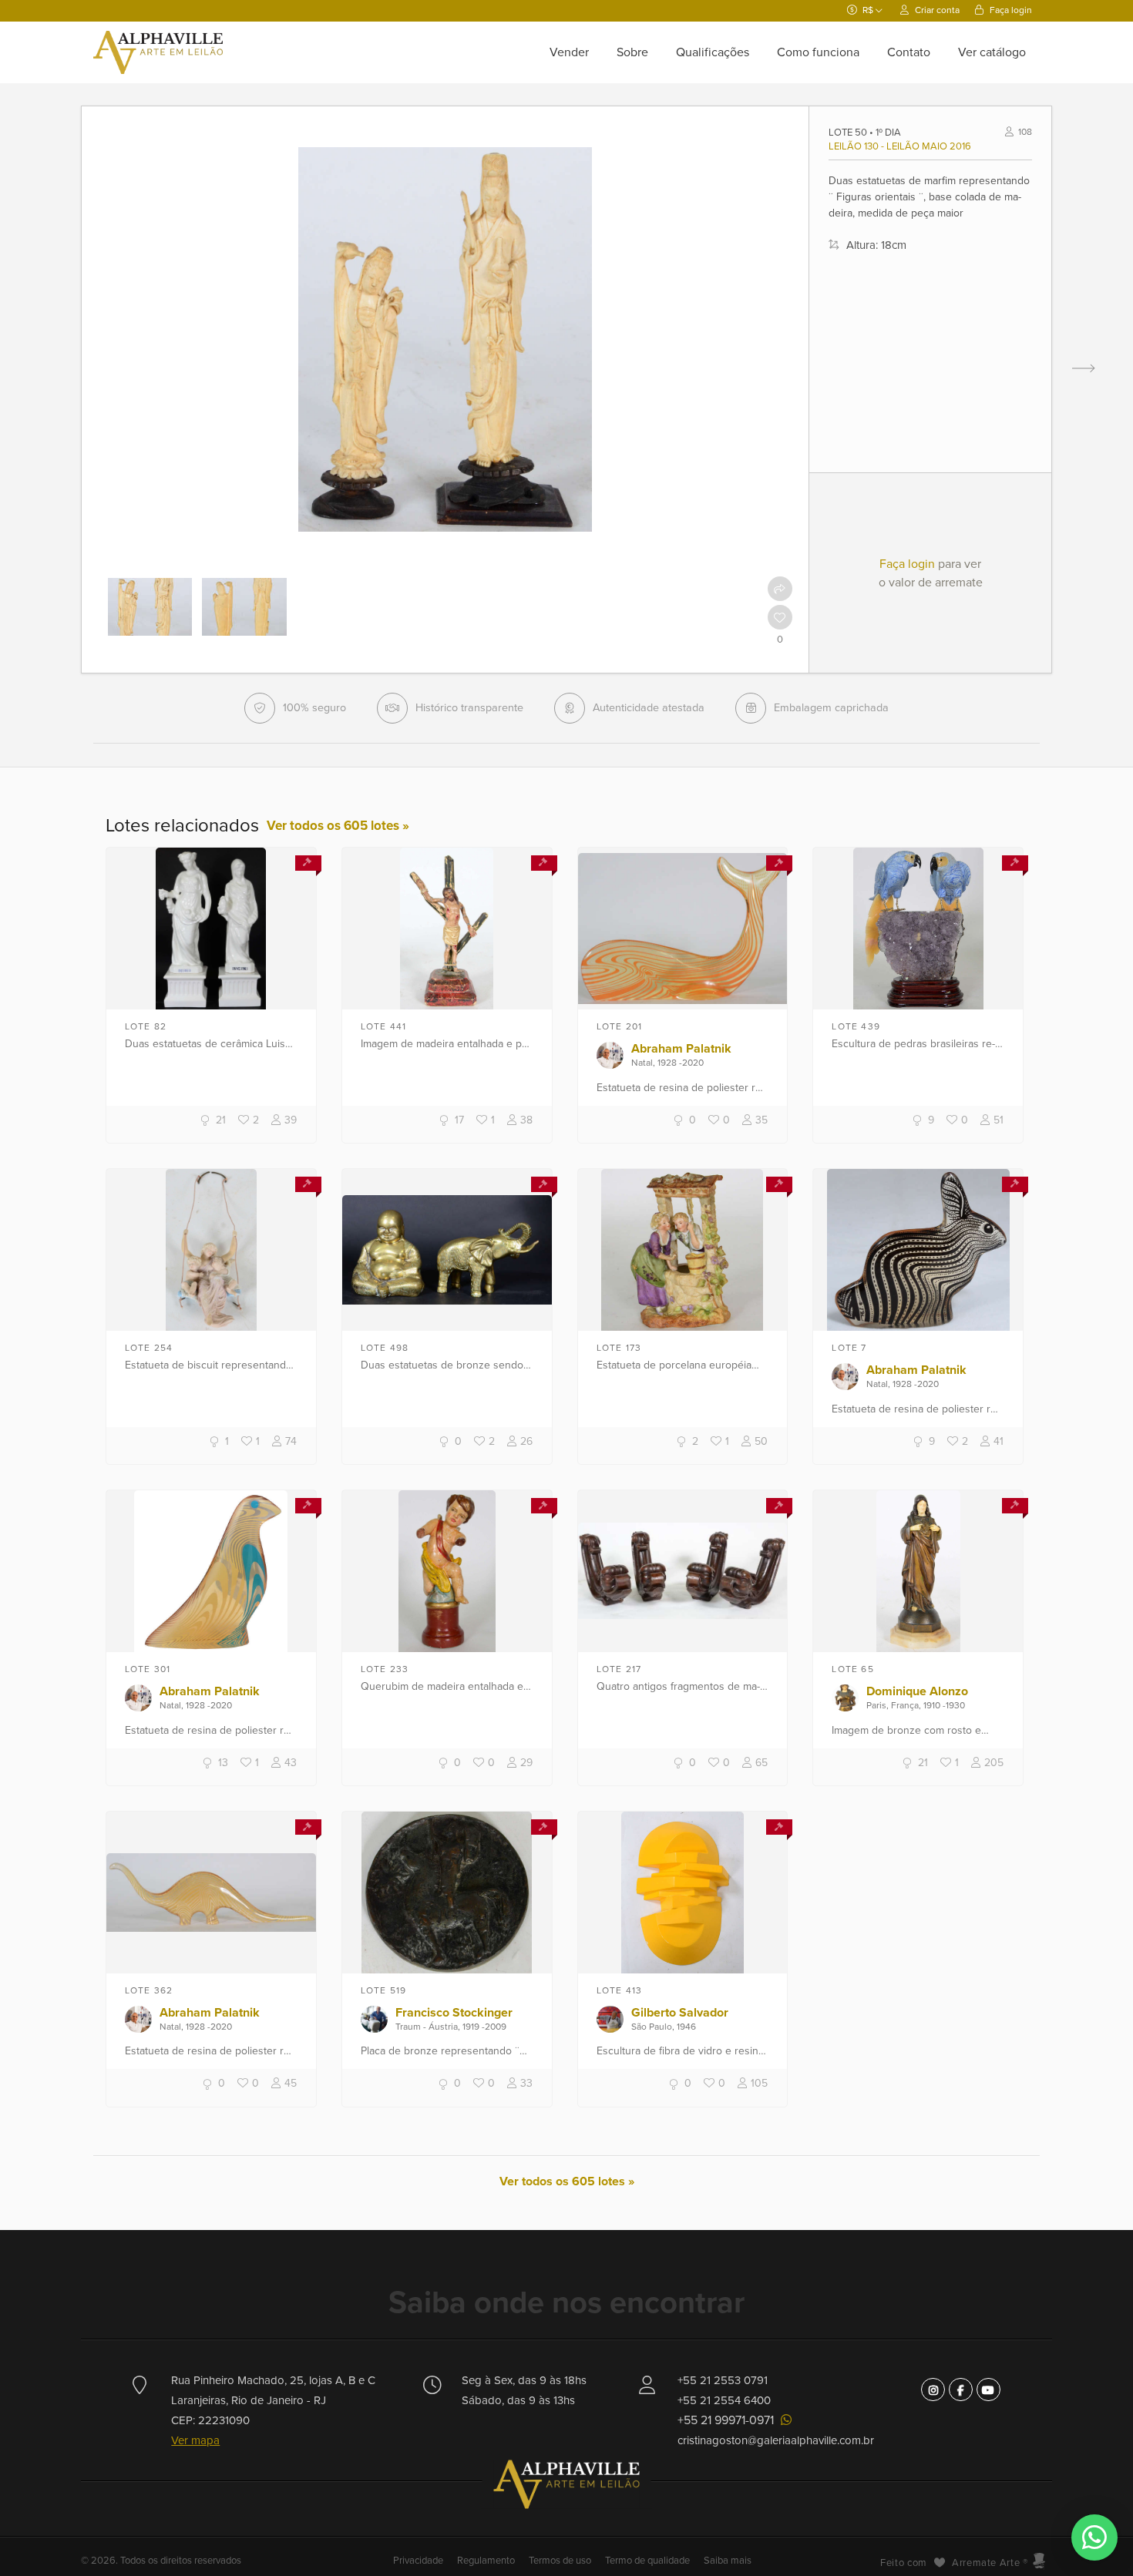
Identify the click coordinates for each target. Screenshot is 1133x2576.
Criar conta (936, 10)
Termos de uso (560, 2561)
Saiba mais (728, 2561)
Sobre (632, 52)
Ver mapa (195, 2440)
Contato (909, 52)
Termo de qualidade (647, 2561)
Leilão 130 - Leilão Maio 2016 (900, 146)
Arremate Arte (986, 2563)
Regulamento (486, 2561)
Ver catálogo (992, 52)
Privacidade (419, 2561)
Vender (569, 52)
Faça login (1010, 10)
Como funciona (818, 52)
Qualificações (713, 52)
